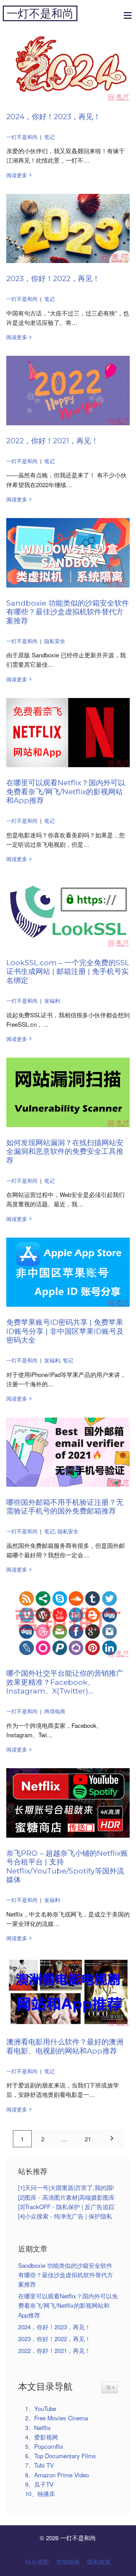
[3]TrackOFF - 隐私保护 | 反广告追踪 (66, 2206)
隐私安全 (55, 641)
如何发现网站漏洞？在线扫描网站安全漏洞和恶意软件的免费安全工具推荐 (65, 1151)
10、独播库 (40, 2493)
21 (88, 2139)
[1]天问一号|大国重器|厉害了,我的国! (66, 2187)
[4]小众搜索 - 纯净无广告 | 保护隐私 (65, 2216)
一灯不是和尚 (40, 13)
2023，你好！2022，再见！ (53, 278)
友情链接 (68, 2562)
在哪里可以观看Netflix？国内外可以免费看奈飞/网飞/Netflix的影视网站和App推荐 (66, 791)
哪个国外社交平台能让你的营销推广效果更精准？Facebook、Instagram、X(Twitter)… (65, 1682)
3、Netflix (38, 2427)
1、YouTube (41, 2408)
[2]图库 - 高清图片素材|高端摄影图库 (66, 2197)
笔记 (50, 137)
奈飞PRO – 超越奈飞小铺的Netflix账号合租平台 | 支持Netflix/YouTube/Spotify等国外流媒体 (67, 1866)
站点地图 (37, 2562)
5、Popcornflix (44, 2446)
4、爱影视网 (41, 2437)
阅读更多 (17, 175)
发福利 (52, 1000)
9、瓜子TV (39, 2484)
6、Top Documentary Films (61, 2456)
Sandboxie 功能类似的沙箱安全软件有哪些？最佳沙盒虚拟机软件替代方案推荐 (68, 612)
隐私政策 (99, 2562)
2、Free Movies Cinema (56, 2418)
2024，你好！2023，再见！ (53, 116)
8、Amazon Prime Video (57, 2475)
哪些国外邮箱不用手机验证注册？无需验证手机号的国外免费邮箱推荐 (65, 1507)
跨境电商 (55, 1711)
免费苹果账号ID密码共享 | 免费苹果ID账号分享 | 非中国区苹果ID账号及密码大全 (65, 1331)
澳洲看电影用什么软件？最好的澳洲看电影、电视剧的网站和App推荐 (65, 2046)
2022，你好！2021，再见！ (52, 441)
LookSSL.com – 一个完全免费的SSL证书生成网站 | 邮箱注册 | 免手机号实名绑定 (68, 971)
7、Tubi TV (39, 2465)
